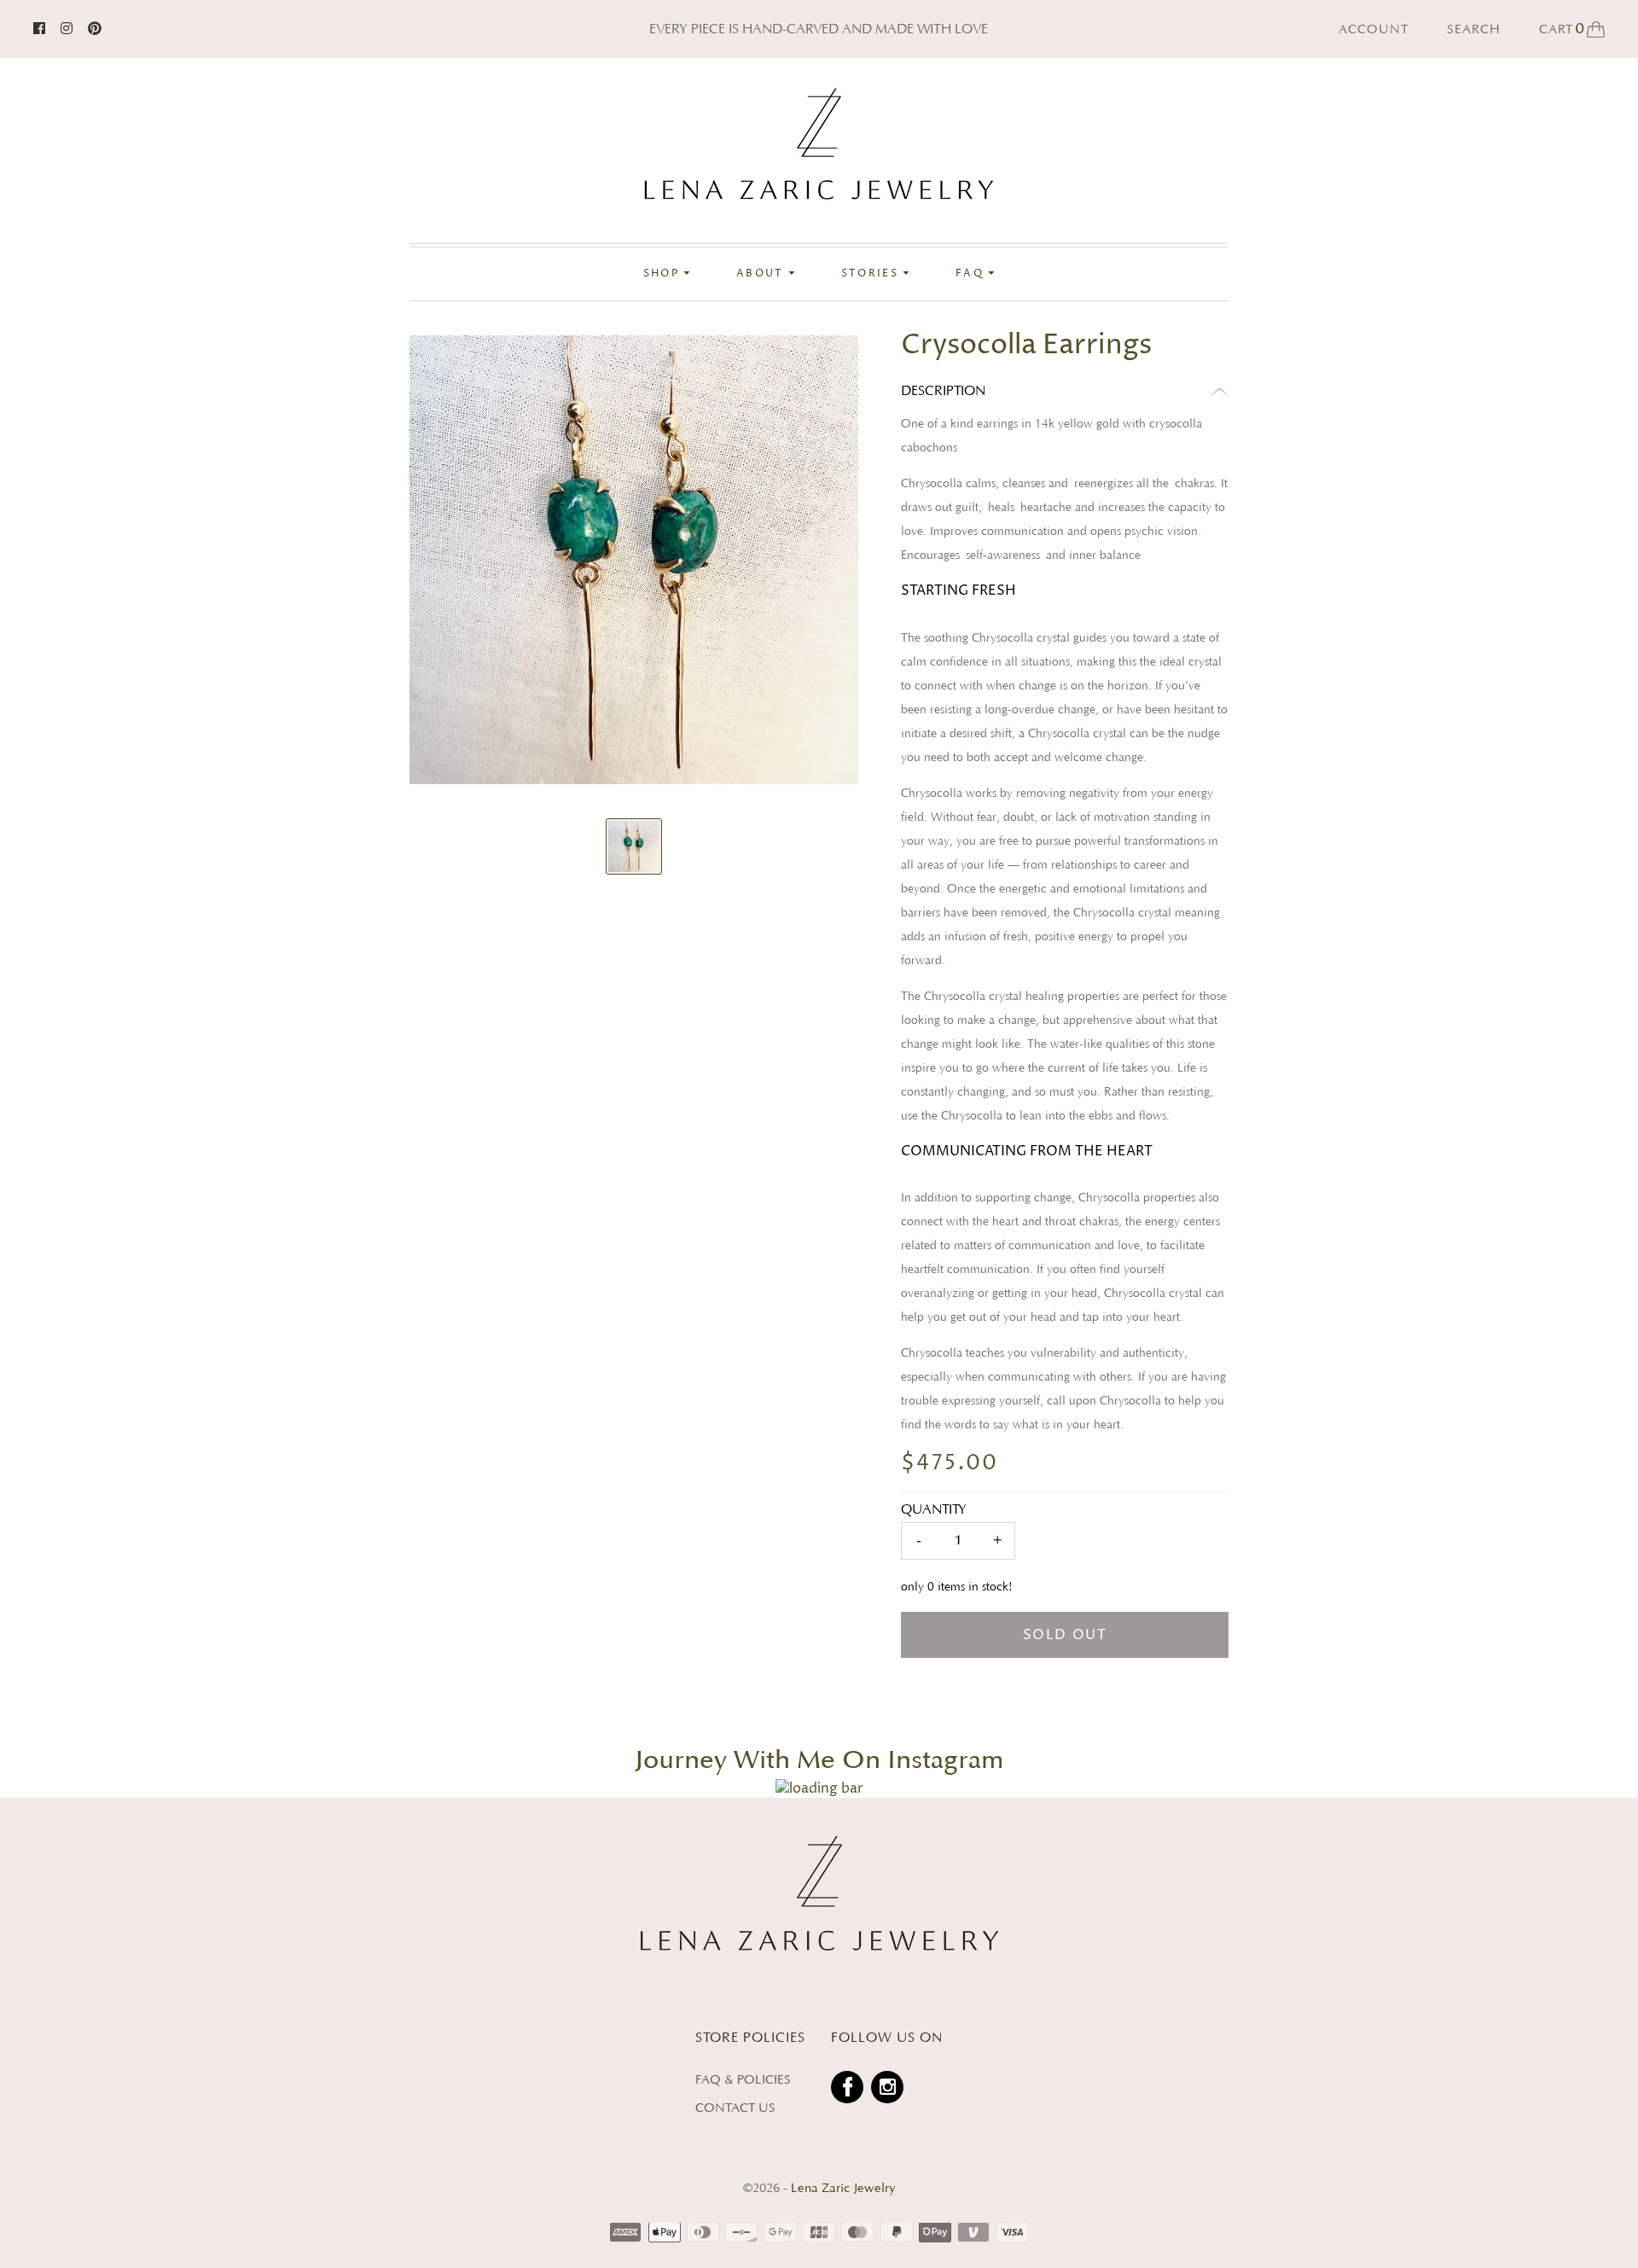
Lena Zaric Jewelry (843, 2188)
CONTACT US (735, 2108)
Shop (664, 274)
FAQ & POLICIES (743, 2080)
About (762, 274)
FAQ (972, 274)
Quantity (934, 1509)
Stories (872, 274)
